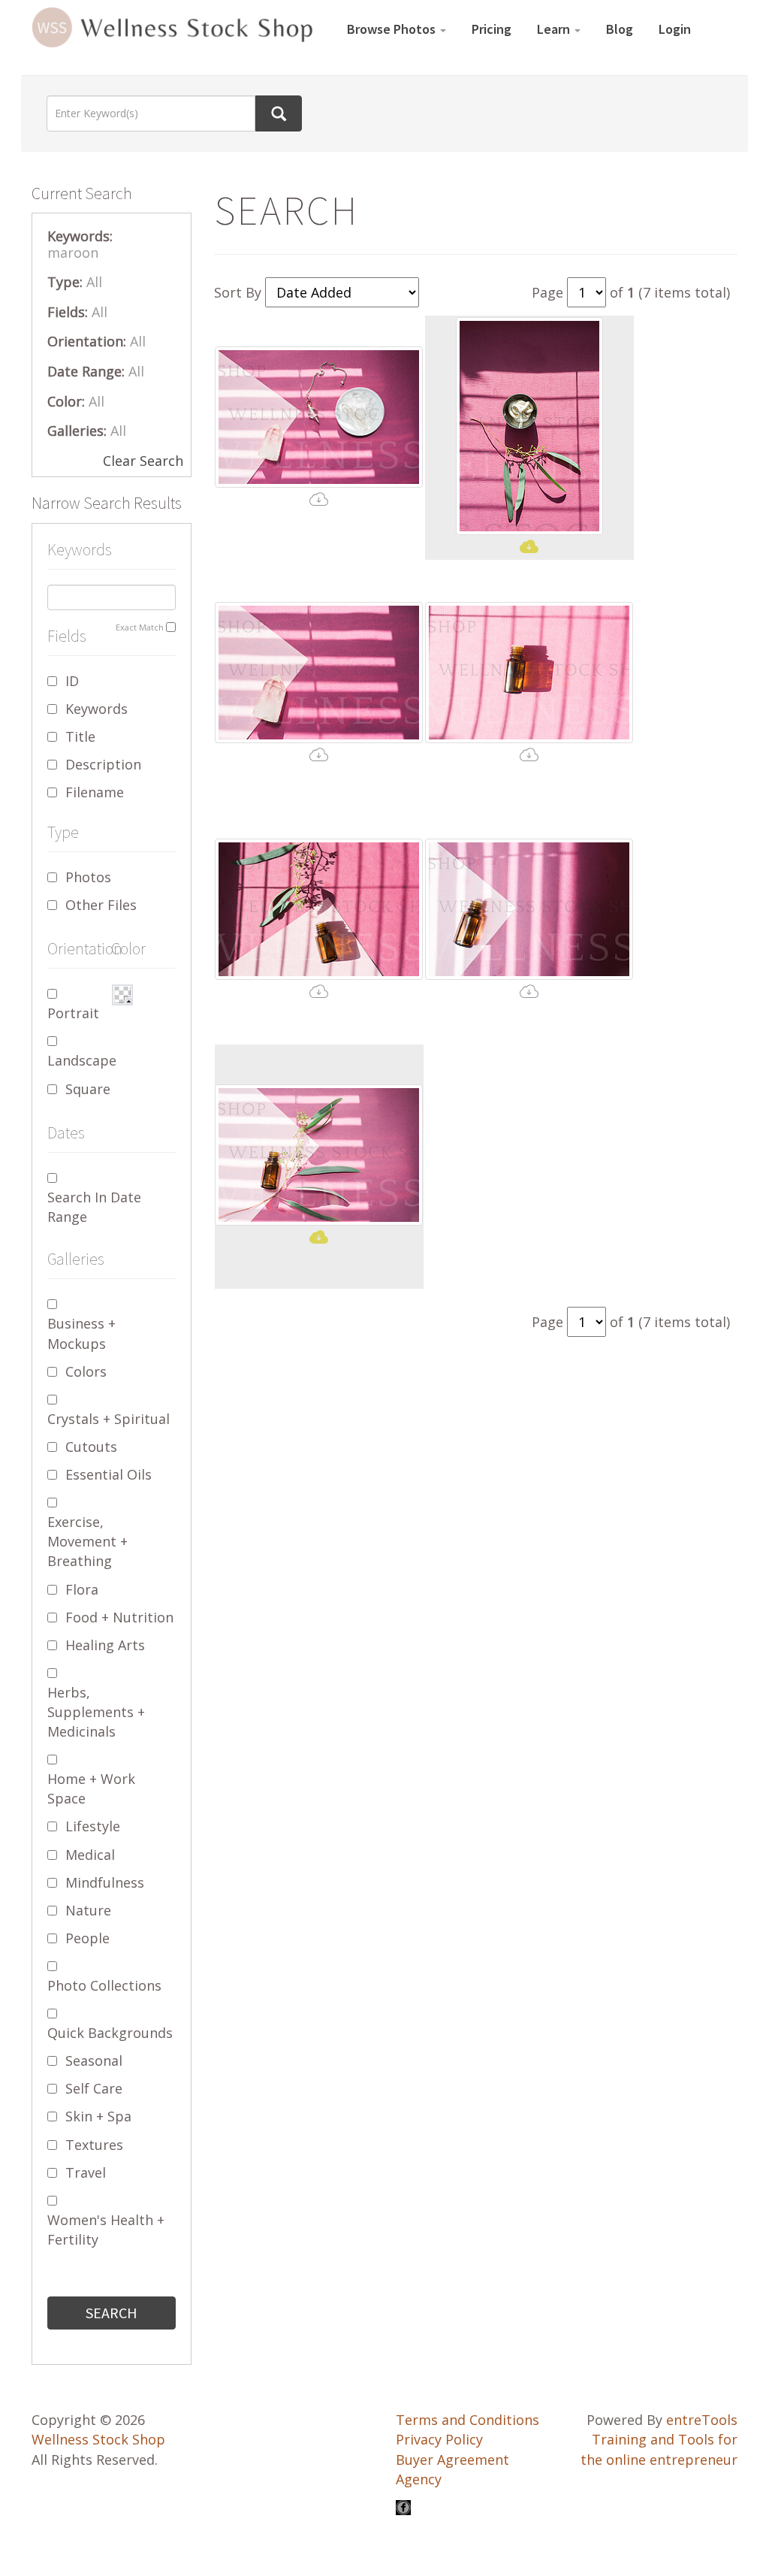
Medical (90, 1855)
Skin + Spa (98, 2116)
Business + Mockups (81, 1333)
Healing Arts (105, 1645)
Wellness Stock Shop (98, 2439)
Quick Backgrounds (110, 2033)
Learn (555, 29)
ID (72, 681)
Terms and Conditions (467, 2420)
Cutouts (91, 1447)
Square (88, 1089)
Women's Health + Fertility (106, 2230)
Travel (86, 2172)
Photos (88, 877)
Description (103, 764)
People (87, 1938)
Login (675, 29)
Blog (620, 29)
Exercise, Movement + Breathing (87, 1541)
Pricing (492, 29)
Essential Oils (109, 1474)
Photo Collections (104, 1985)
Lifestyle (93, 1826)
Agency (419, 2479)
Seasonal (94, 2060)
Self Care (94, 2088)
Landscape (82, 1060)
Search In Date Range (94, 1207)
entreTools (702, 2420)
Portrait (73, 1013)
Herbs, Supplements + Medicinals (96, 1712)
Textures (94, 2145)
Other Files (101, 905)
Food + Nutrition (119, 1617)
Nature (88, 1910)
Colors (86, 1371)
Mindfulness (105, 1882)
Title (80, 736)
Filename (95, 792)
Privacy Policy (439, 2439)
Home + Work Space (91, 1788)
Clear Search (143, 461)
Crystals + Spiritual (109, 1419)
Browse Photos (393, 29)
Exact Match (140, 627)
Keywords (97, 709)
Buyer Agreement (452, 2460)
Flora (82, 1589)
